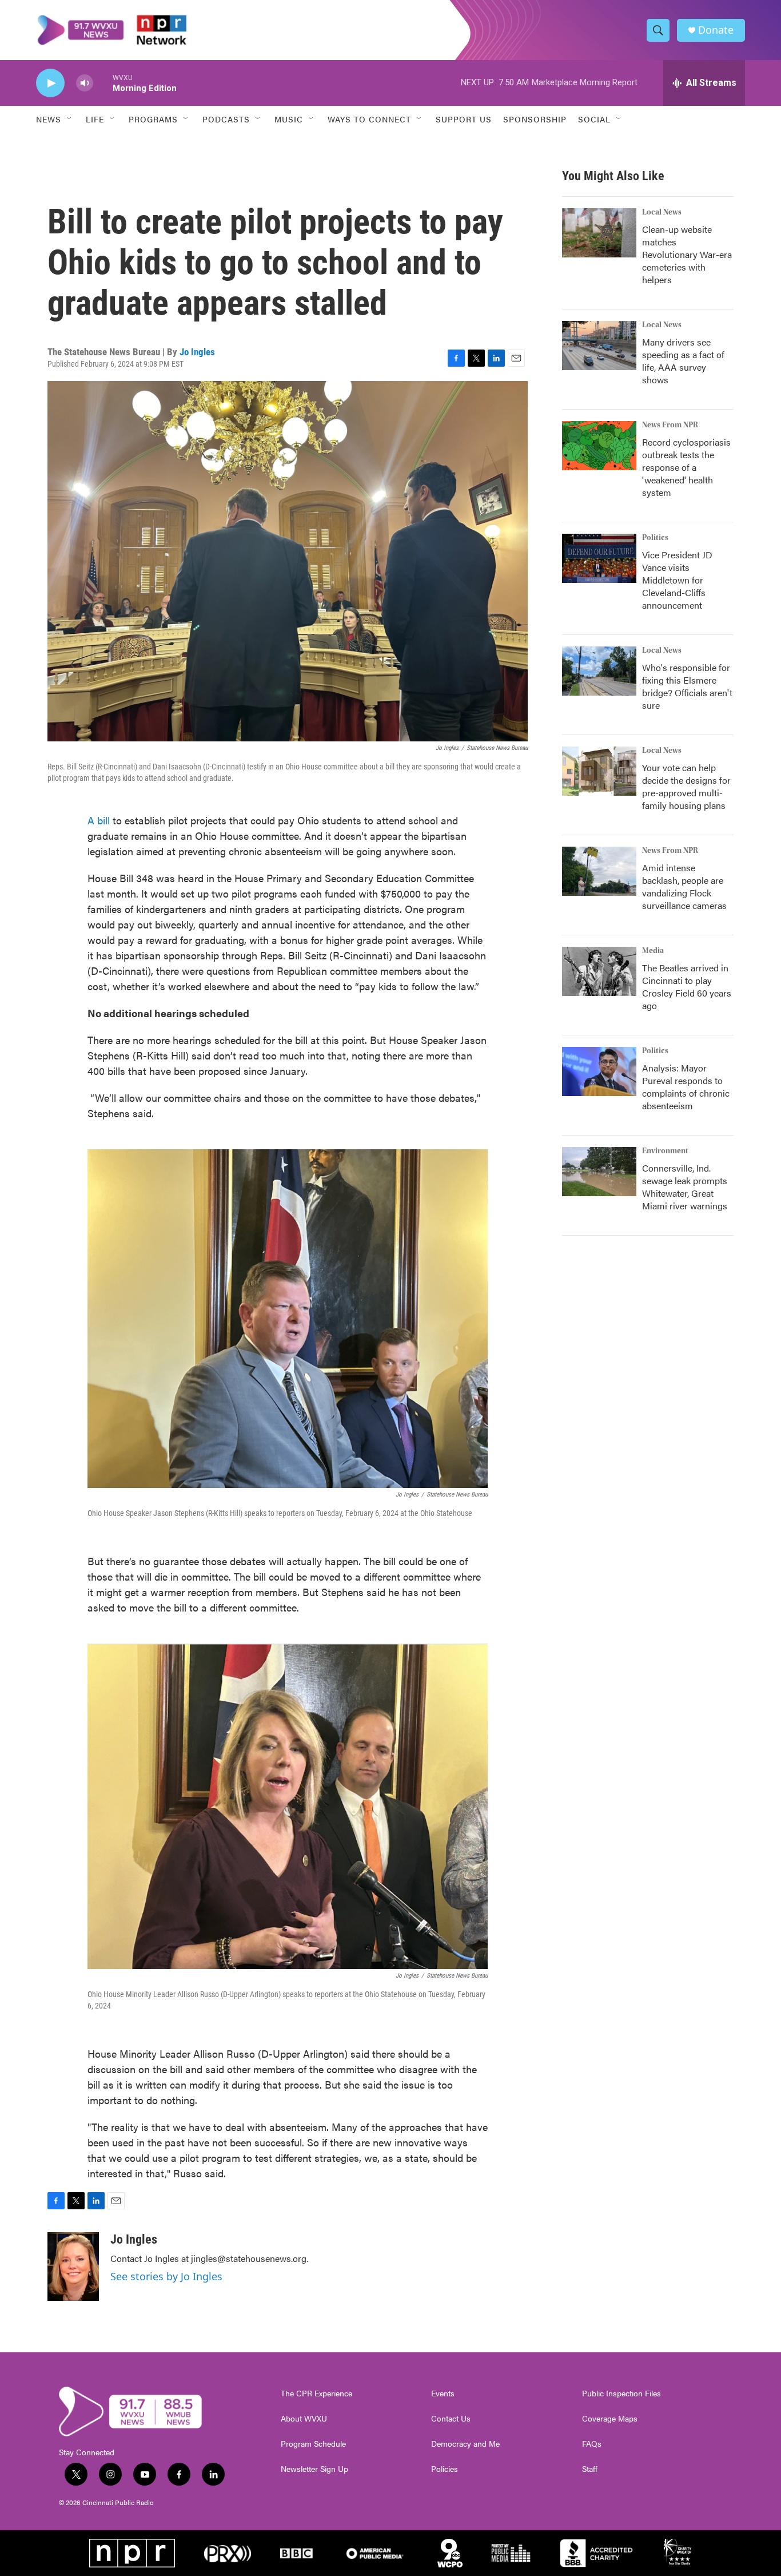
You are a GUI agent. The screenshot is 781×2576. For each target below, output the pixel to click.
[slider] (103, 83)
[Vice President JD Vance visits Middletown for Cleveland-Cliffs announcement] (599, 558)
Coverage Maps (610, 2419)
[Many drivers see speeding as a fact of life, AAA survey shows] (599, 346)
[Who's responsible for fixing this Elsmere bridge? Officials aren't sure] (599, 671)
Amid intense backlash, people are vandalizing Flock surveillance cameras (684, 886)
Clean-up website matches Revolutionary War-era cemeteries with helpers (687, 254)
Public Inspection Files (621, 2394)
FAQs (592, 2444)
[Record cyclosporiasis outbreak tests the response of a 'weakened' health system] (599, 446)
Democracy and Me (465, 2444)
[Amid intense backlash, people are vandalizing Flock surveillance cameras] (599, 871)
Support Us (464, 119)
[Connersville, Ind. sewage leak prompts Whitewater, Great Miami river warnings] (599, 1172)
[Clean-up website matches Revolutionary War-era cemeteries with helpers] (599, 233)
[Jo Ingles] (73, 2267)
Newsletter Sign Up (314, 2469)
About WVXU (304, 2419)
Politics (655, 538)
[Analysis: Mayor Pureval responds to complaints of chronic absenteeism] (599, 1071)
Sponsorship (535, 119)
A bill (99, 820)
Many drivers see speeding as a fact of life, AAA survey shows (683, 361)
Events (443, 2394)
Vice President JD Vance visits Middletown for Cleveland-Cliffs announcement (677, 580)
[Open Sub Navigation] (70, 119)
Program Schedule (313, 2444)
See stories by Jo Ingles (166, 2276)
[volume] (85, 83)
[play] (50, 83)
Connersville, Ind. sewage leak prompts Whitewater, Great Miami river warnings (685, 1187)
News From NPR (670, 425)
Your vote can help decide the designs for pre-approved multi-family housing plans (686, 786)
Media (653, 951)
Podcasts (226, 119)
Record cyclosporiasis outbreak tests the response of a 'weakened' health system (686, 467)
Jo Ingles (197, 352)
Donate (716, 30)
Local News (662, 212)
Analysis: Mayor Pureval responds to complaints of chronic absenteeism (686, 1087)
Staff (590, 2469)
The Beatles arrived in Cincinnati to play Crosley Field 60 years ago (687, 987)
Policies (445, 2469)
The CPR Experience (316, 2394)
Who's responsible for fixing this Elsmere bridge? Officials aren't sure (687, 686)
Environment (665, 1151)
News (49, 119)
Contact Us (451, 2419)
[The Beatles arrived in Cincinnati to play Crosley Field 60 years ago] (599, 971)
